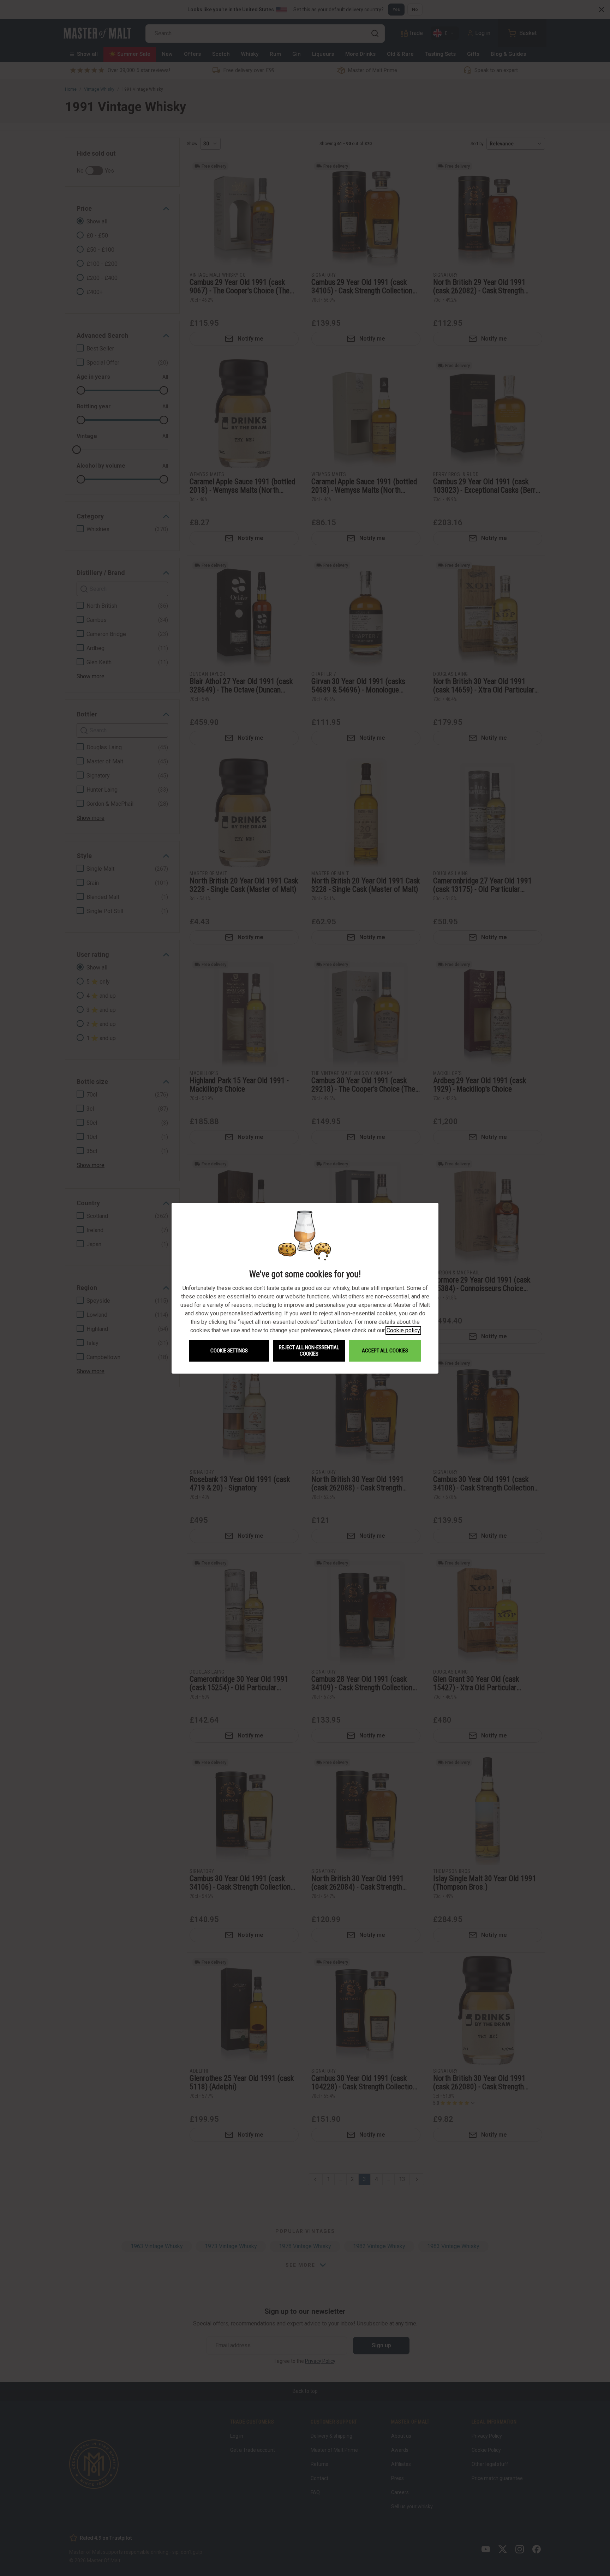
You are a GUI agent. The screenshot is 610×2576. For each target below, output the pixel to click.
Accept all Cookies (385, 1351)
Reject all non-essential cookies (309, 1351)
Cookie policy (403, 1330)
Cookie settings (229, 1351)
